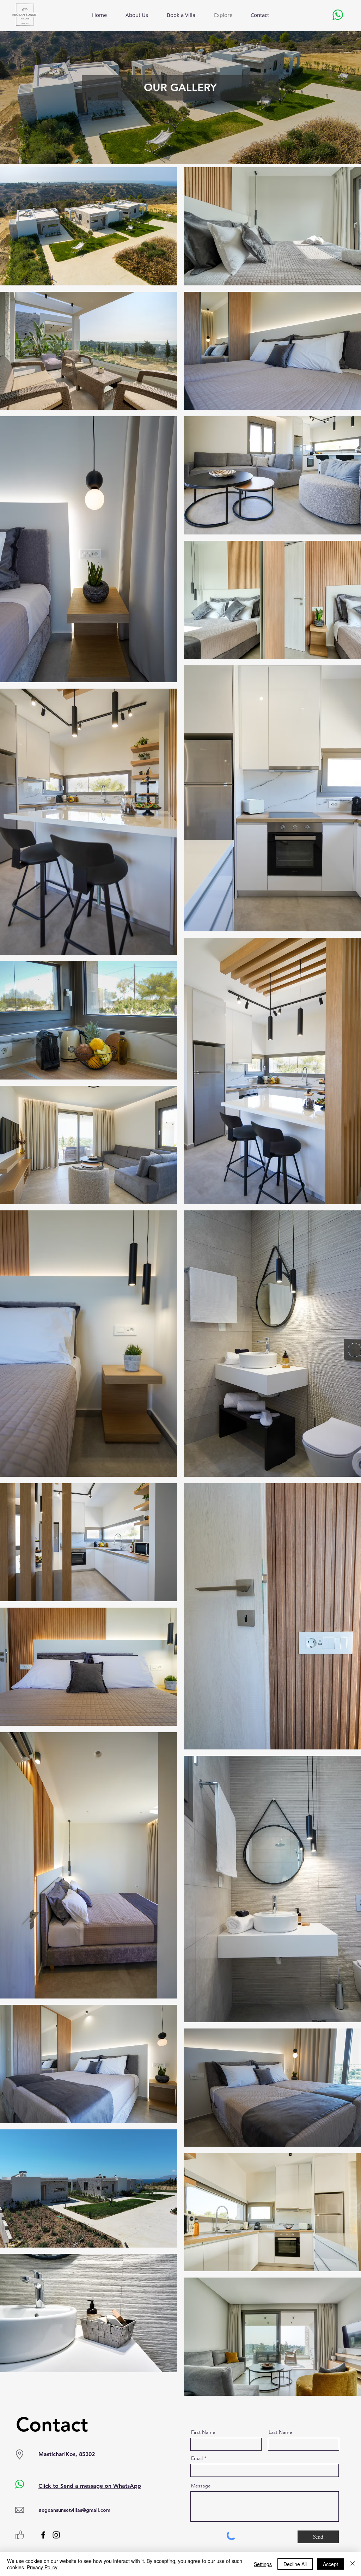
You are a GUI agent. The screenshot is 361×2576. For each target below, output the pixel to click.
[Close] (353, 2564)
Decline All (295, 2564)
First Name (203, 2432)
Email (197, 2458)
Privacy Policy (42, 2567)
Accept (331, 2564)
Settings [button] (263, 2564)
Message (201, 2486)
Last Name (280, 2432)
